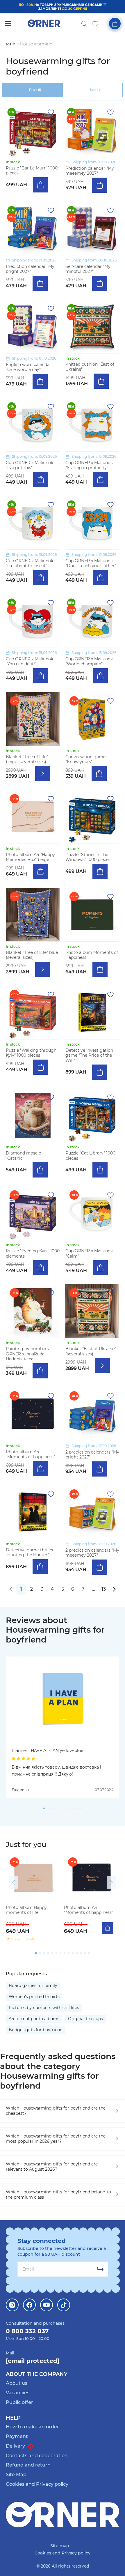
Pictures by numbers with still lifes (44, 2008)
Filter (35, 90)
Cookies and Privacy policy (37, 2484)
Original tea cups (85, 2019)
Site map (60, 2546)
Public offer (19, 2402)
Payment (17, 2436)
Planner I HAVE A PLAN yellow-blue (47, 1751)
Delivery (16, 2446)
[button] (13, 1883)
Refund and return (28, 2465)
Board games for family (33, 1986)
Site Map (16, 2475)
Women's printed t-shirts (34, 1997)
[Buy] (40, 185)
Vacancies (18, 2393)
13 (104, 1589)
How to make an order (32, 2427)
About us (17, 2383)
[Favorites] (95, 24)
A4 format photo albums (34, 2019)
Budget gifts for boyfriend (36, 2030)
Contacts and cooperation (37, 2456)
